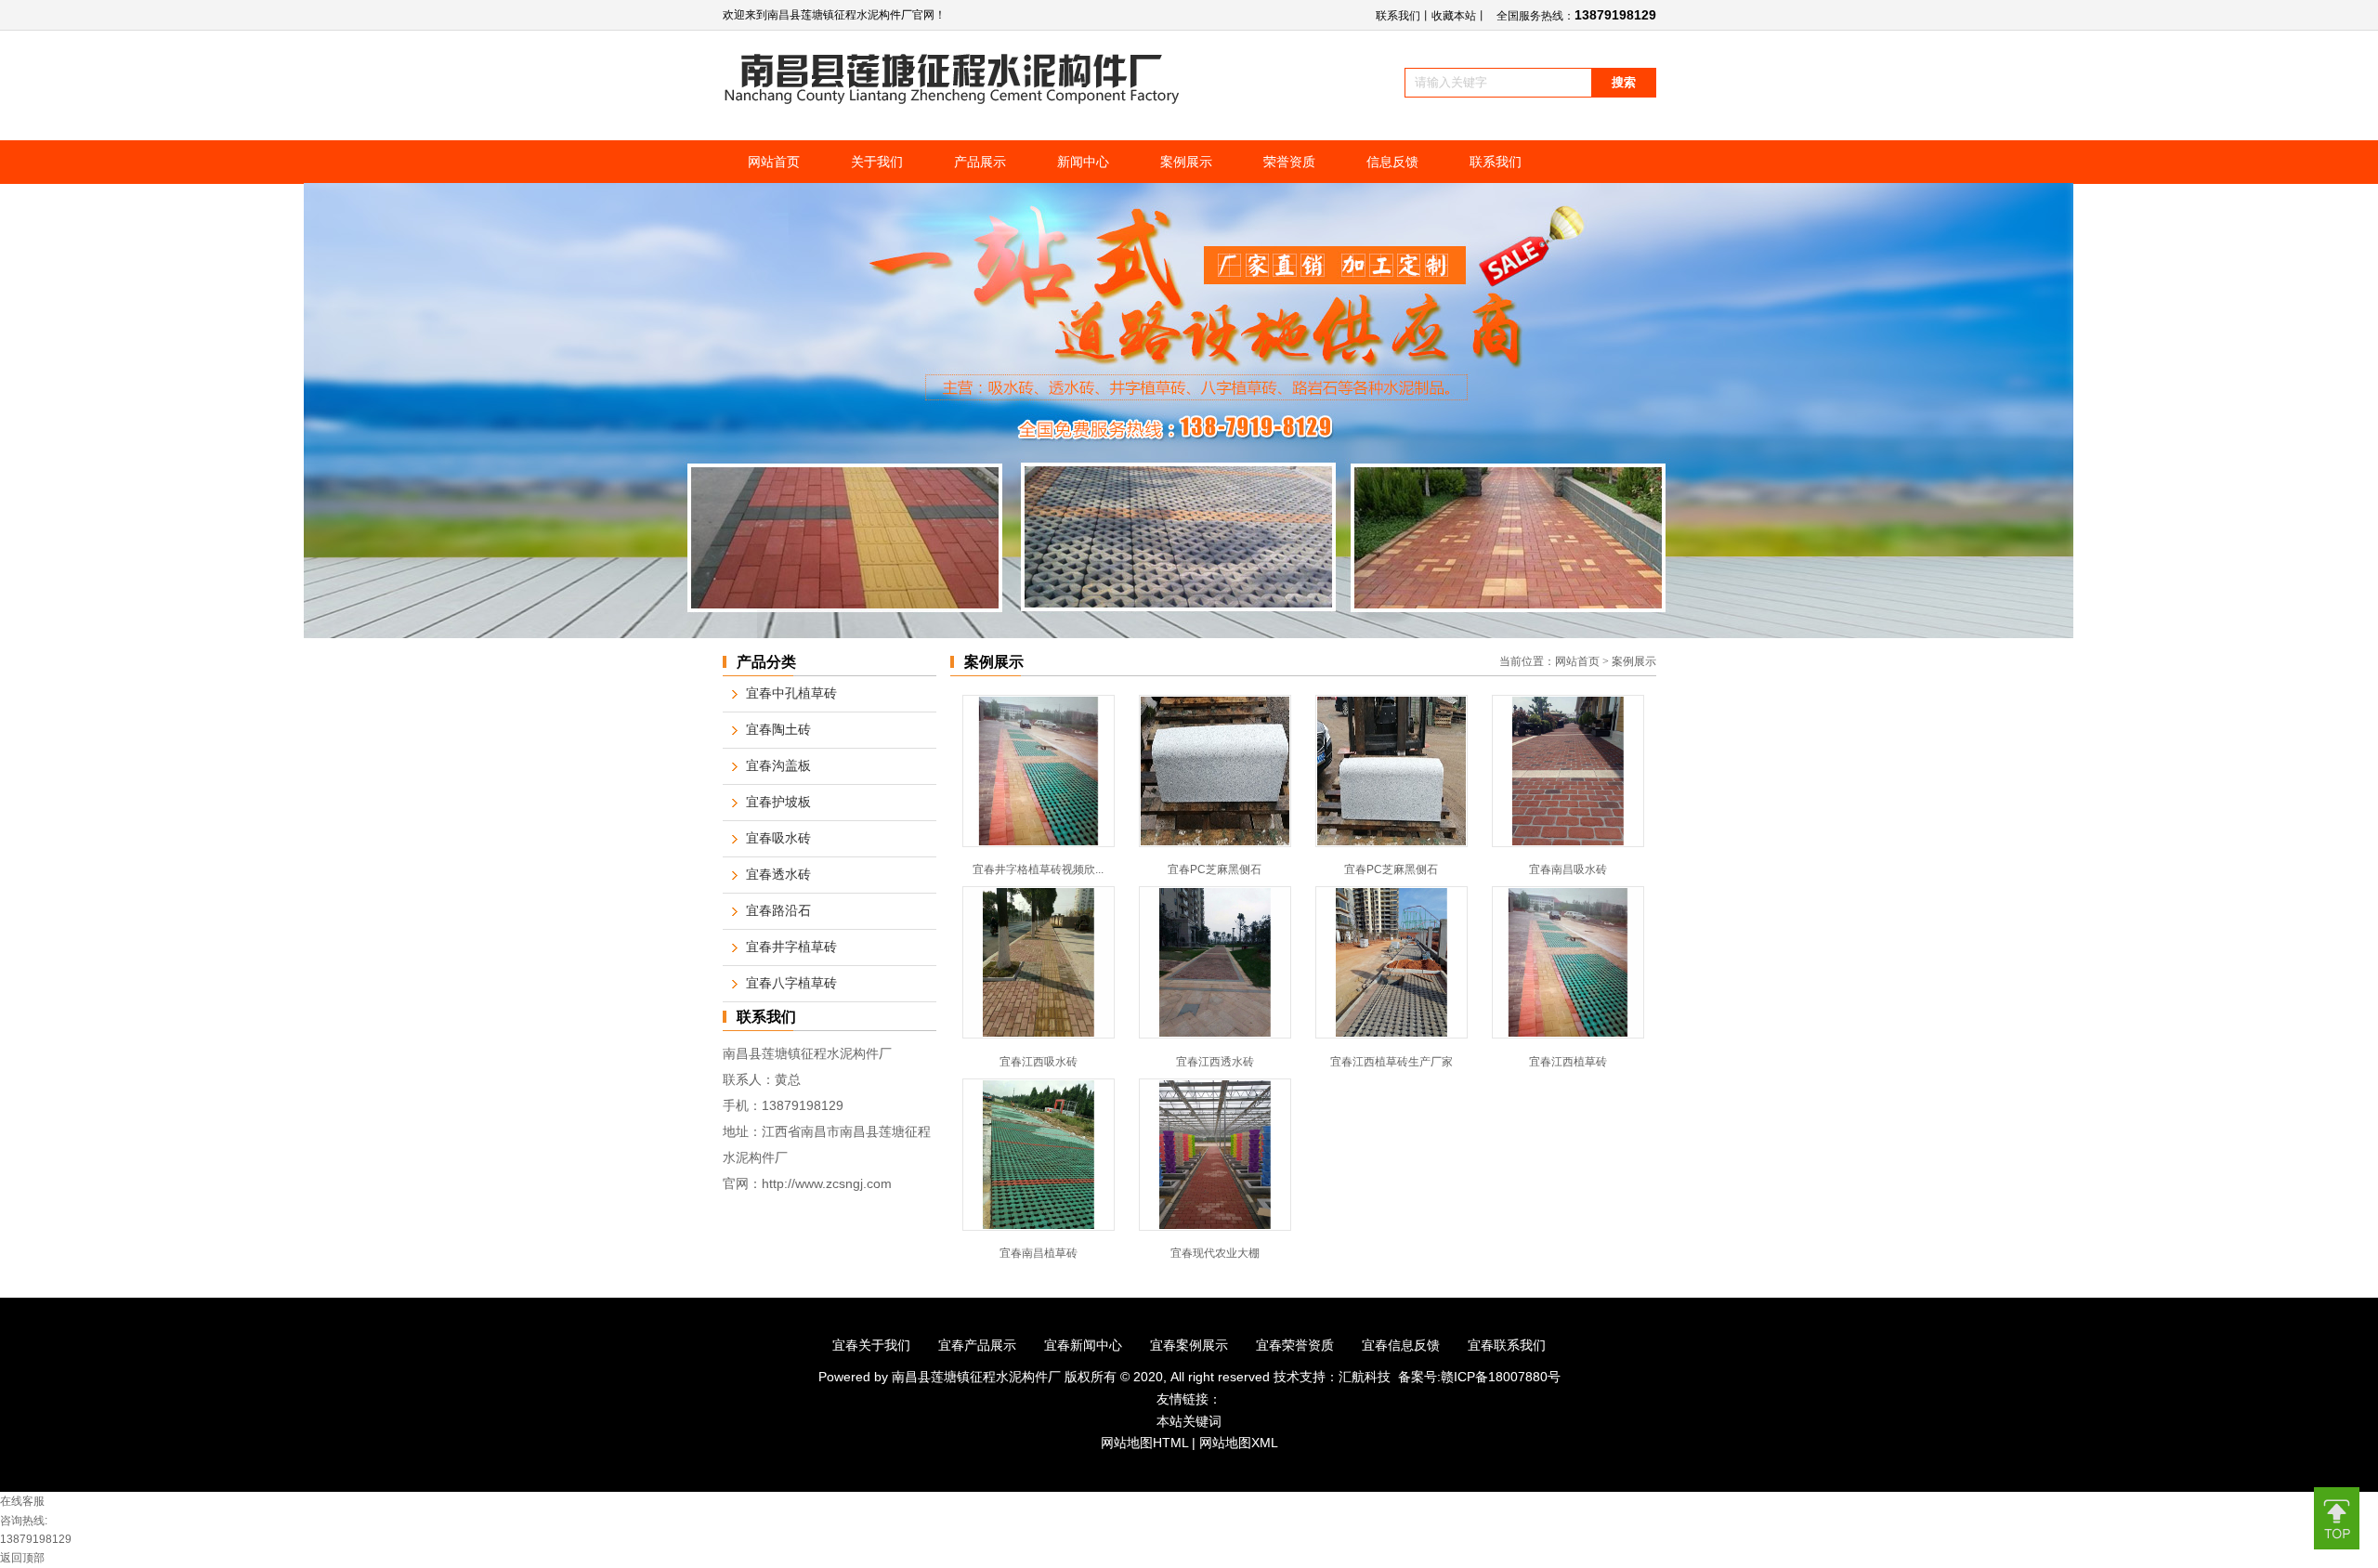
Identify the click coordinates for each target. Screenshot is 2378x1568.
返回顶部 (22, 1558)
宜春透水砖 (778, 875)
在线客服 (22, 1501)
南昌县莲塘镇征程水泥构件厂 (978, 1377)
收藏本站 (1454, 16)
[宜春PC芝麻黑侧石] (1215, 843)
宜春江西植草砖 (1568, 1062)
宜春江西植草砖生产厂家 (1392, 1062)
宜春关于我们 (871, 1345)
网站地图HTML (1144, 1443)
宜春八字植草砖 (791, 983)
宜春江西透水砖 (1215, 1062)
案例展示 (1634, 661)
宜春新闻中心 (1083, 1345)
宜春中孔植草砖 (791, 693)
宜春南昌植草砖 (1039, 1253)
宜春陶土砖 (778, 730)
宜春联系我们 (1507, 1345)
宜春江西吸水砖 (1039, 1062)
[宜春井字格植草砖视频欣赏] (1039, 843)
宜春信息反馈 (1401, 1345)
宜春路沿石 (778, 911)
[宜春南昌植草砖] (1039, 1227)
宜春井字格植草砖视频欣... (1038, 869)
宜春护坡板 (778, 802)
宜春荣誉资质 (1295, 1345)
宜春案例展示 (1189, 1345)
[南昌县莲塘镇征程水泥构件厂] (953, 100)
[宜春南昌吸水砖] (1568, 843)
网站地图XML (1239, 1443)
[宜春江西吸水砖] (1039, 1035)
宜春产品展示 (977, 1345)
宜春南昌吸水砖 (1568, 869)
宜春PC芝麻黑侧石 (1215, 869)
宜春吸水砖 (778, 838)
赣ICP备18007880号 (1501, 1377)
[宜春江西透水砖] (1215, 1035)
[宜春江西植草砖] (1568, 1035)
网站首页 (1577, 661)
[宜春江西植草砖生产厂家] (1392, 1035)
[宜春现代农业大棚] (1215, 1227)
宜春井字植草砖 (791, 947)
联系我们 (1398, 16)
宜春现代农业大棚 (1215, 1253)
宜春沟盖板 (778, 766)
